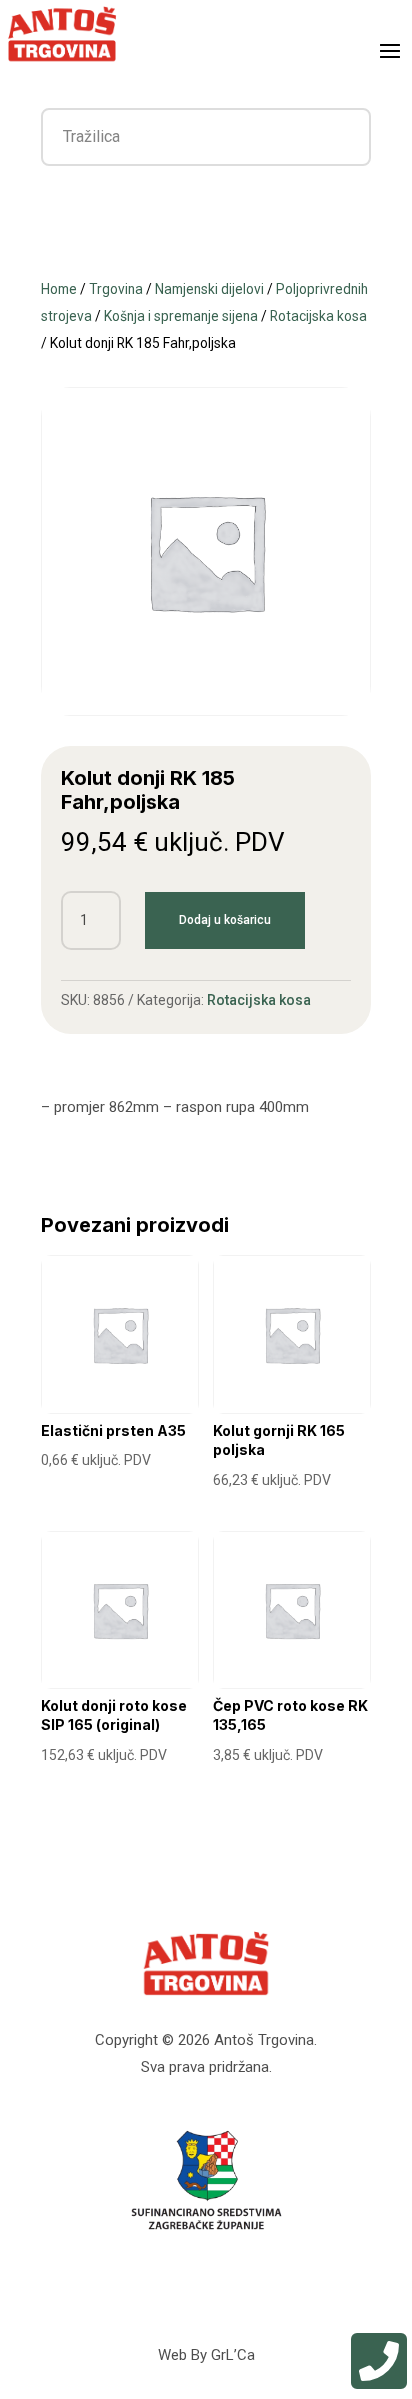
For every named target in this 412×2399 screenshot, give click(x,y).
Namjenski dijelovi (209, 289)
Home (59, 289)
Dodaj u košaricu (225, 920)
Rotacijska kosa (318, 316)
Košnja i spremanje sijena (181, 316)
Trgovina (116, 289)
